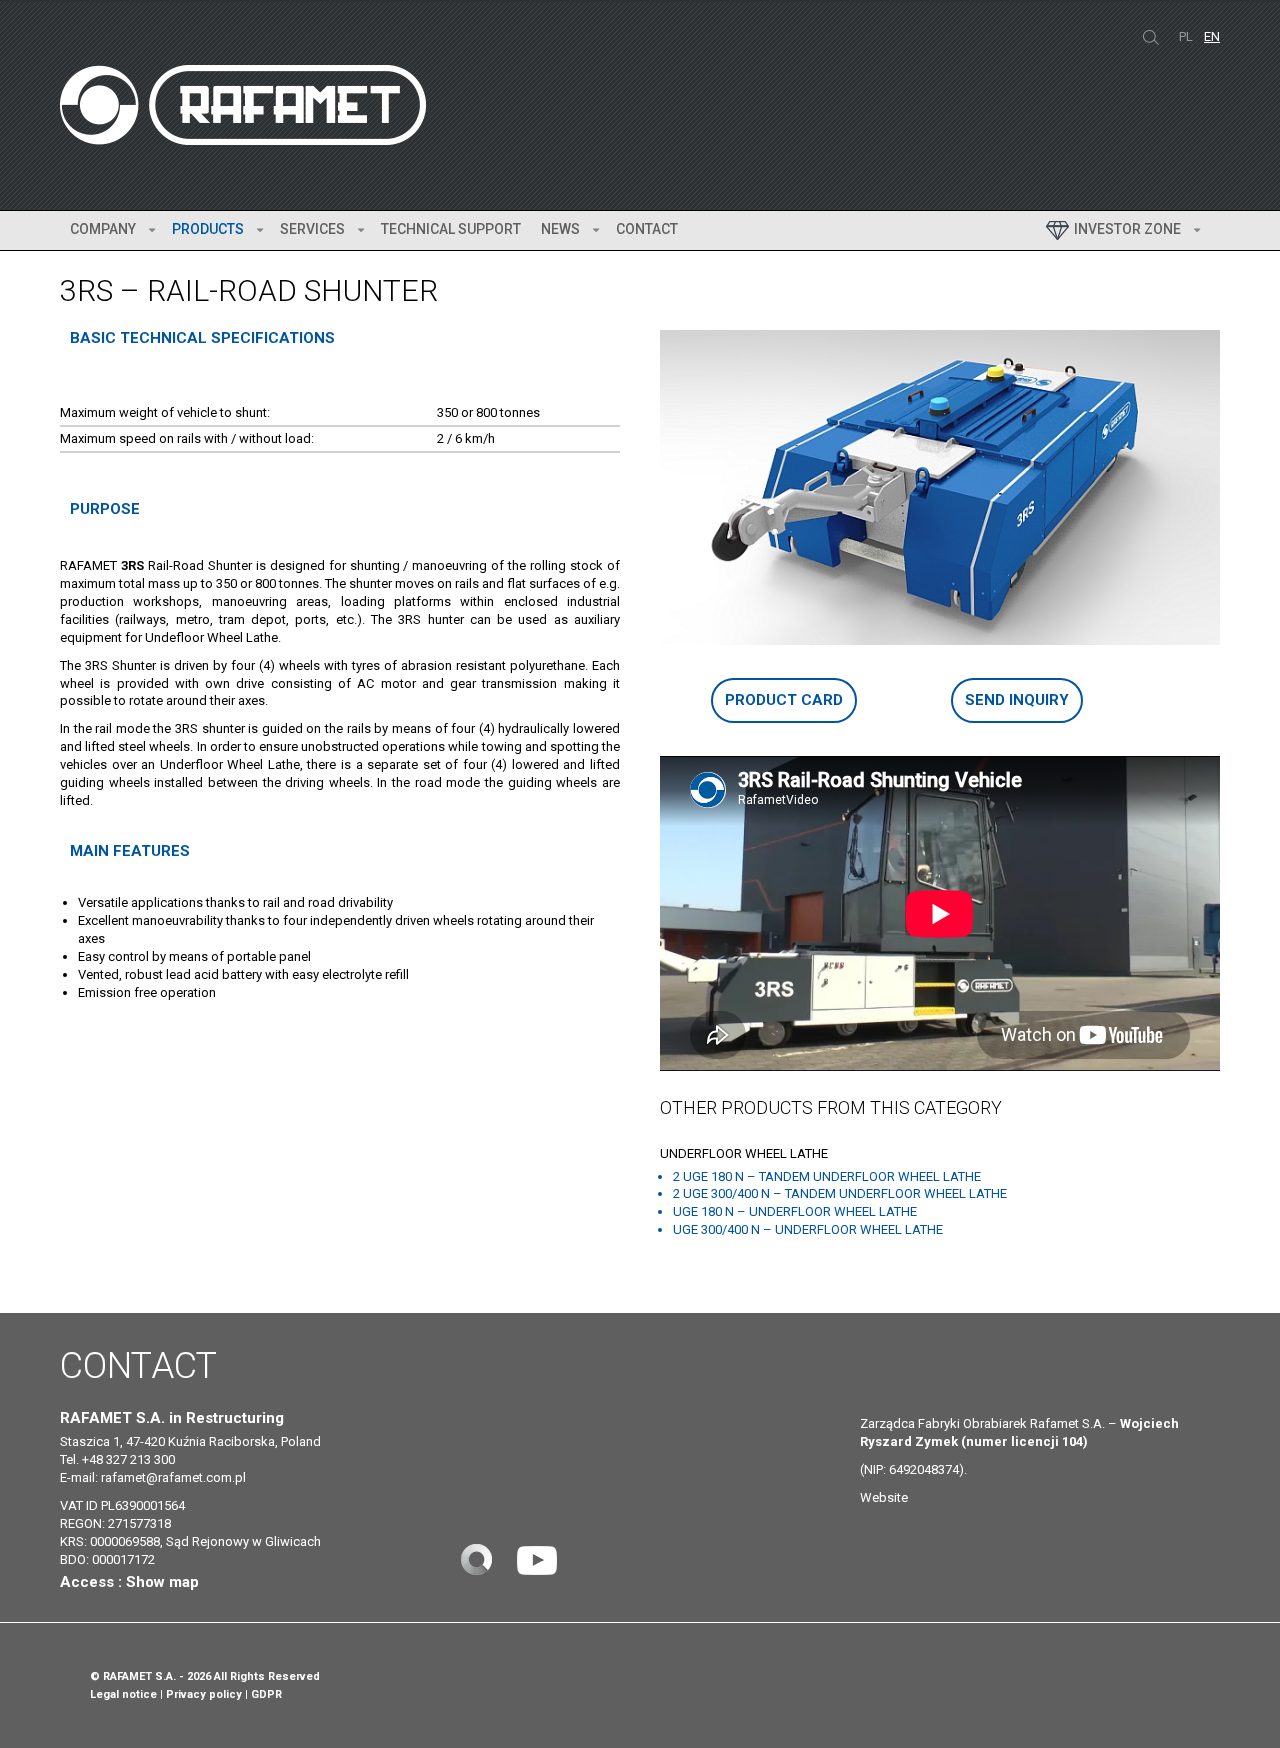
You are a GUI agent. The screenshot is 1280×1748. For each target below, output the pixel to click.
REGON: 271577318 (115, 1523)
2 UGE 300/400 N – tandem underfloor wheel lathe (840, 1193)
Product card (784, 700)
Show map (162, 1582)
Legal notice (123, 1694)
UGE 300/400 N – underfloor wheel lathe (808, 1229)
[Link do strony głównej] (476, 1558)
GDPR (266, 1694)
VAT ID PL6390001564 (122, 1505)
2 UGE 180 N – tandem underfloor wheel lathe (827, 1176)
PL (1187, 36)
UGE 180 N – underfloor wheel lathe (795, 1211)
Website (884, 1497)
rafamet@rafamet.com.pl (173, 1477)
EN (1212, 36)
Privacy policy (204, 1694)
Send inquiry (1017, 700)
